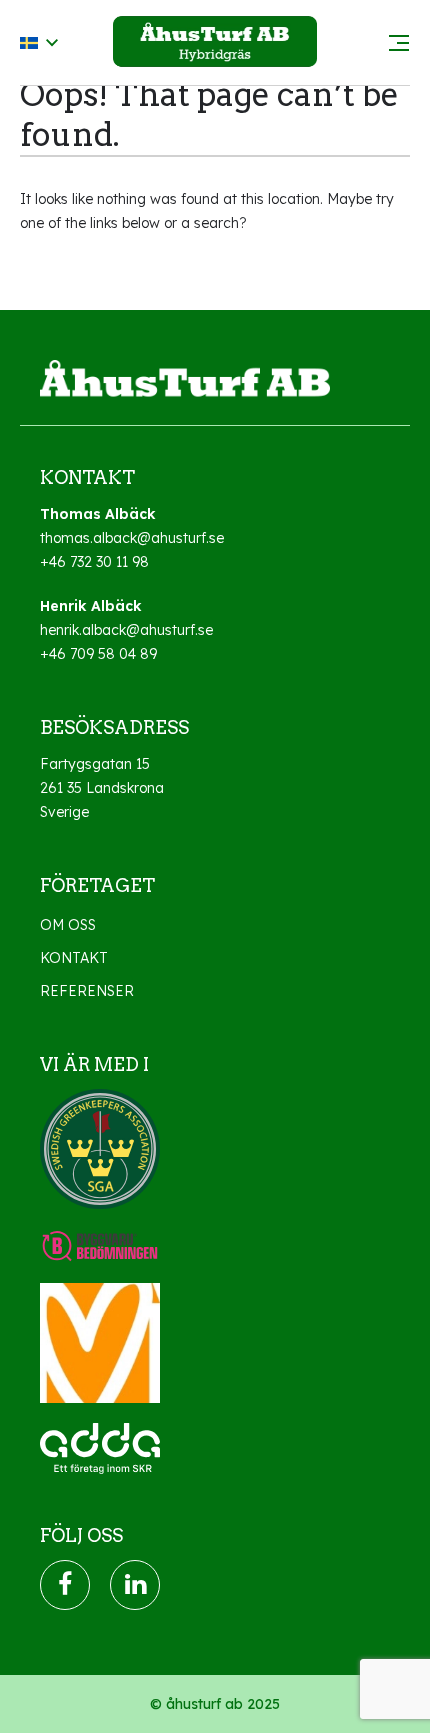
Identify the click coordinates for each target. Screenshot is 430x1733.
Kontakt (74, 958)
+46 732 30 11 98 (94, 562)
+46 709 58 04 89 (98, 654)
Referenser (87, 991)
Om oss (68, 925)
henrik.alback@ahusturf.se (126, 630)
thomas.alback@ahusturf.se (132, 538)
